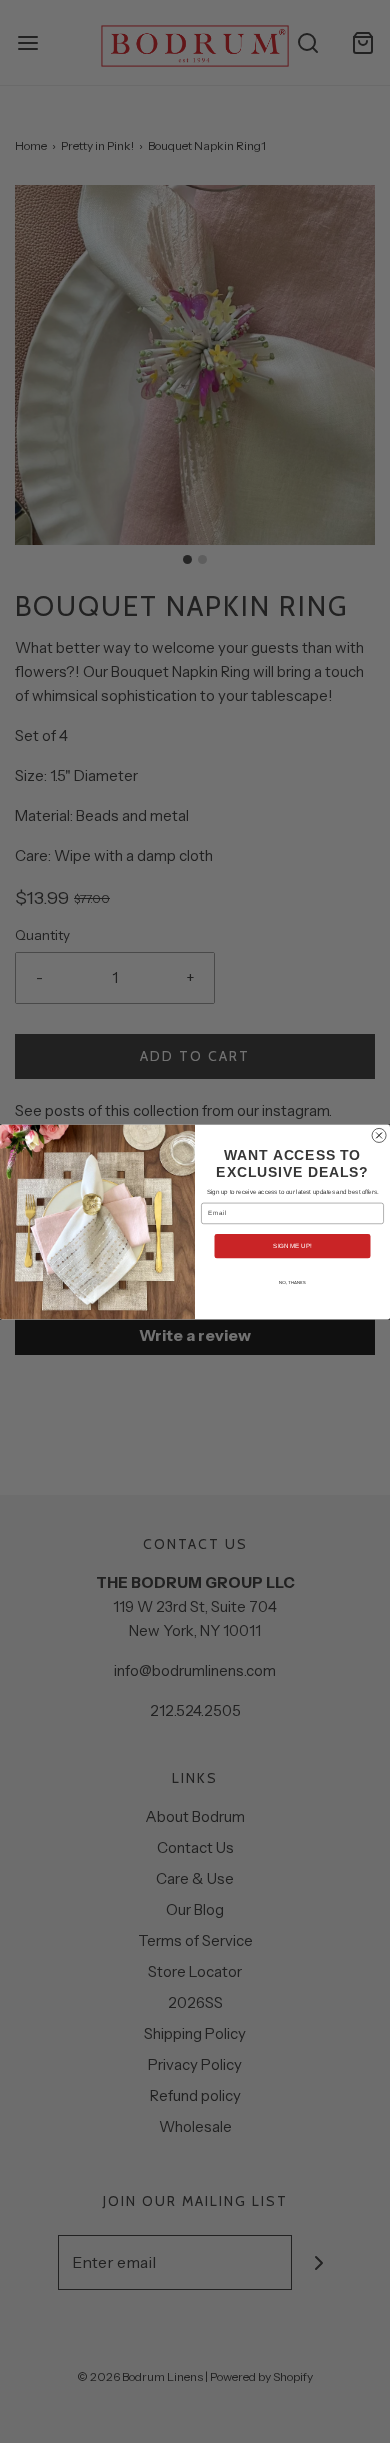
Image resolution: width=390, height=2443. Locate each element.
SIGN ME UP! (292, 1245)
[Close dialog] (379, 1135)
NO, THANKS (292, 1282)
